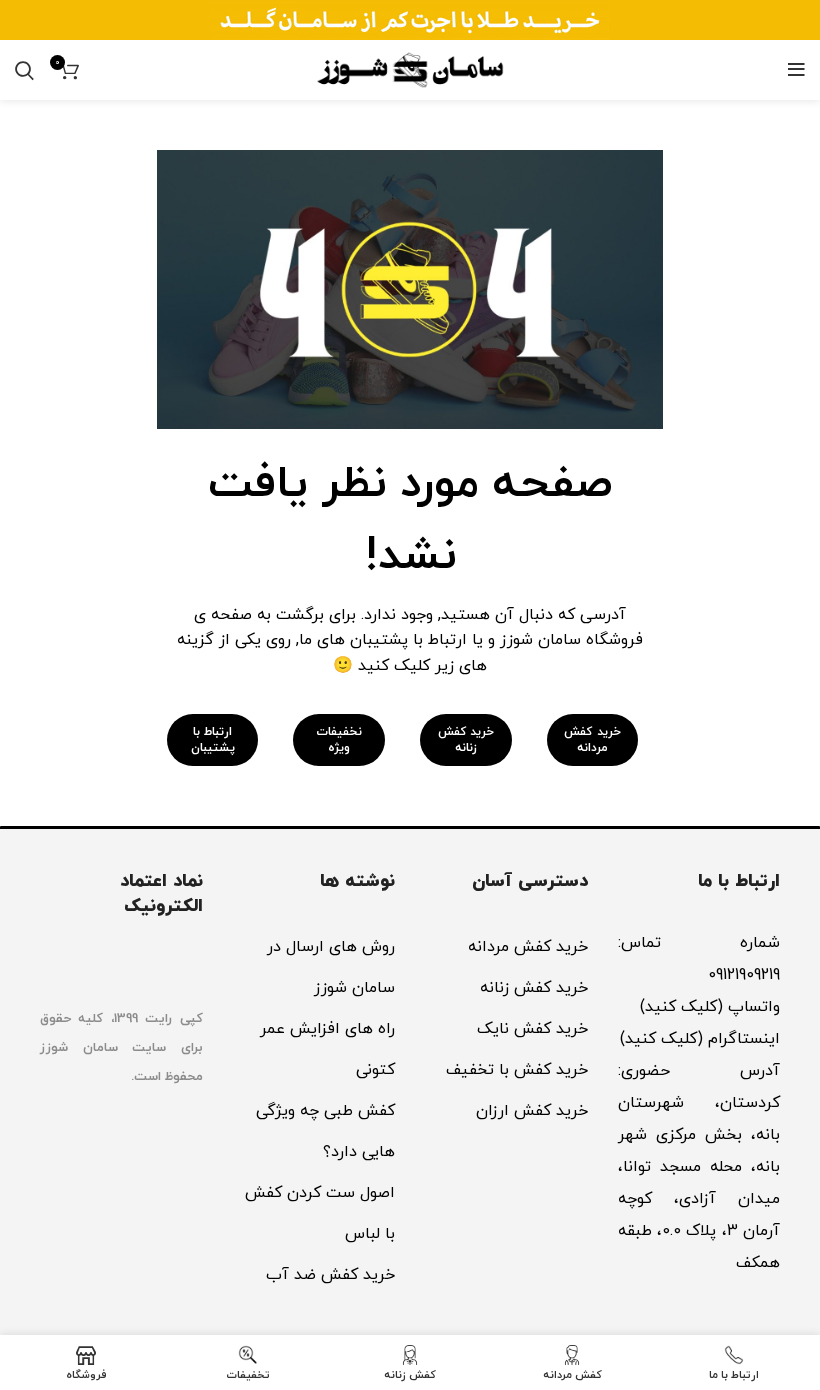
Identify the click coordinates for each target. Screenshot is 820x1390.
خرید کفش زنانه (534, 988)
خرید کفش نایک (532, 1029)
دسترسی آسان (530, 881)
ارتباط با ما (739, 881)
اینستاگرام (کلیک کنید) (700, 1039)
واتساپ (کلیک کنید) (707, 1007)
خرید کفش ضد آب (330, 1275)
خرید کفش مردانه (528, 947)
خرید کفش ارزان (532, 1111)
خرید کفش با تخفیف (517, 1070)
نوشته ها (357, 881)
